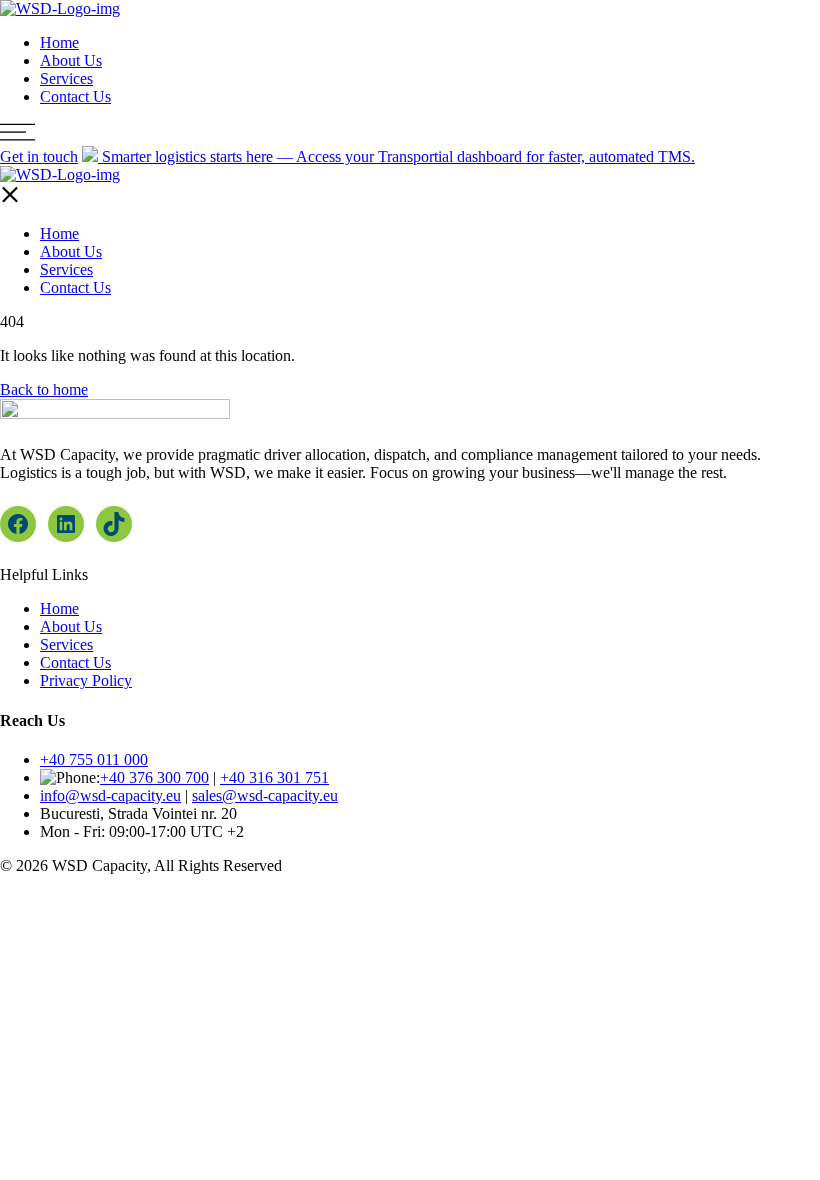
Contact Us (75, 96)
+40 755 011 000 (94, 759)
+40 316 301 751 (274, 777)
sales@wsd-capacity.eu (265, 795)
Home (59, 42)
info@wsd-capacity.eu (110, 795)
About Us (71, 60)
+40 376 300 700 (154, 777)
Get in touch (39, 156)
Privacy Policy (86, 680)
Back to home (44, 389)
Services (66, 78)
